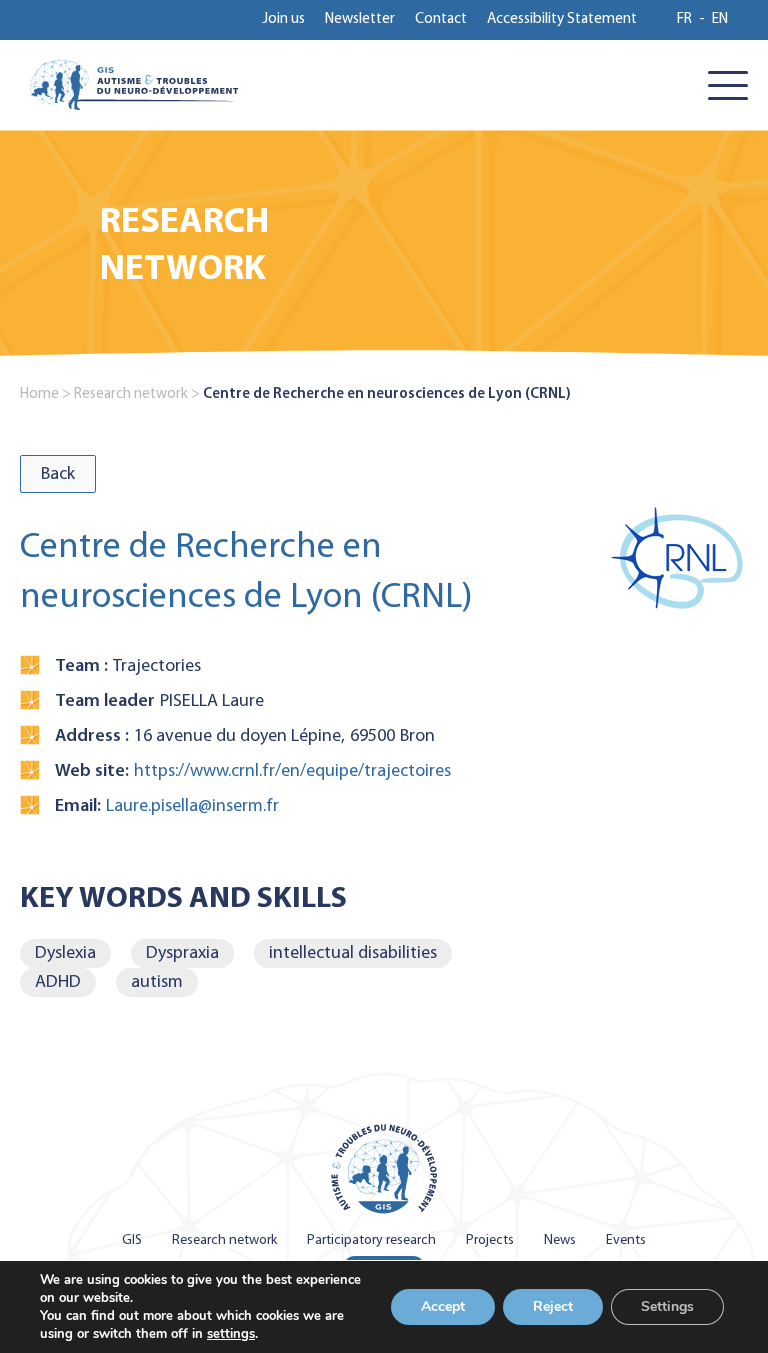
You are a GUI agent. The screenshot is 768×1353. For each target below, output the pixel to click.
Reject (553, 1306)
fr (684, 19)
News (560, 1240)
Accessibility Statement (562, 19)
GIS (132, 1240)
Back (58, 474)
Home (39, 394)
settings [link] (231, 1334)
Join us (283, 19)
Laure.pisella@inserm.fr (192, 806)
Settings (667, 1306)
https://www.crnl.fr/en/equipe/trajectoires (292, 771)
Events (626, 1240)
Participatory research (371, 1240)
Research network (131, 394)
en (720, 19)
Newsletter (360, 19)
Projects (490, 1240)
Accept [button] (443, 1306)
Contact (441, 19)
